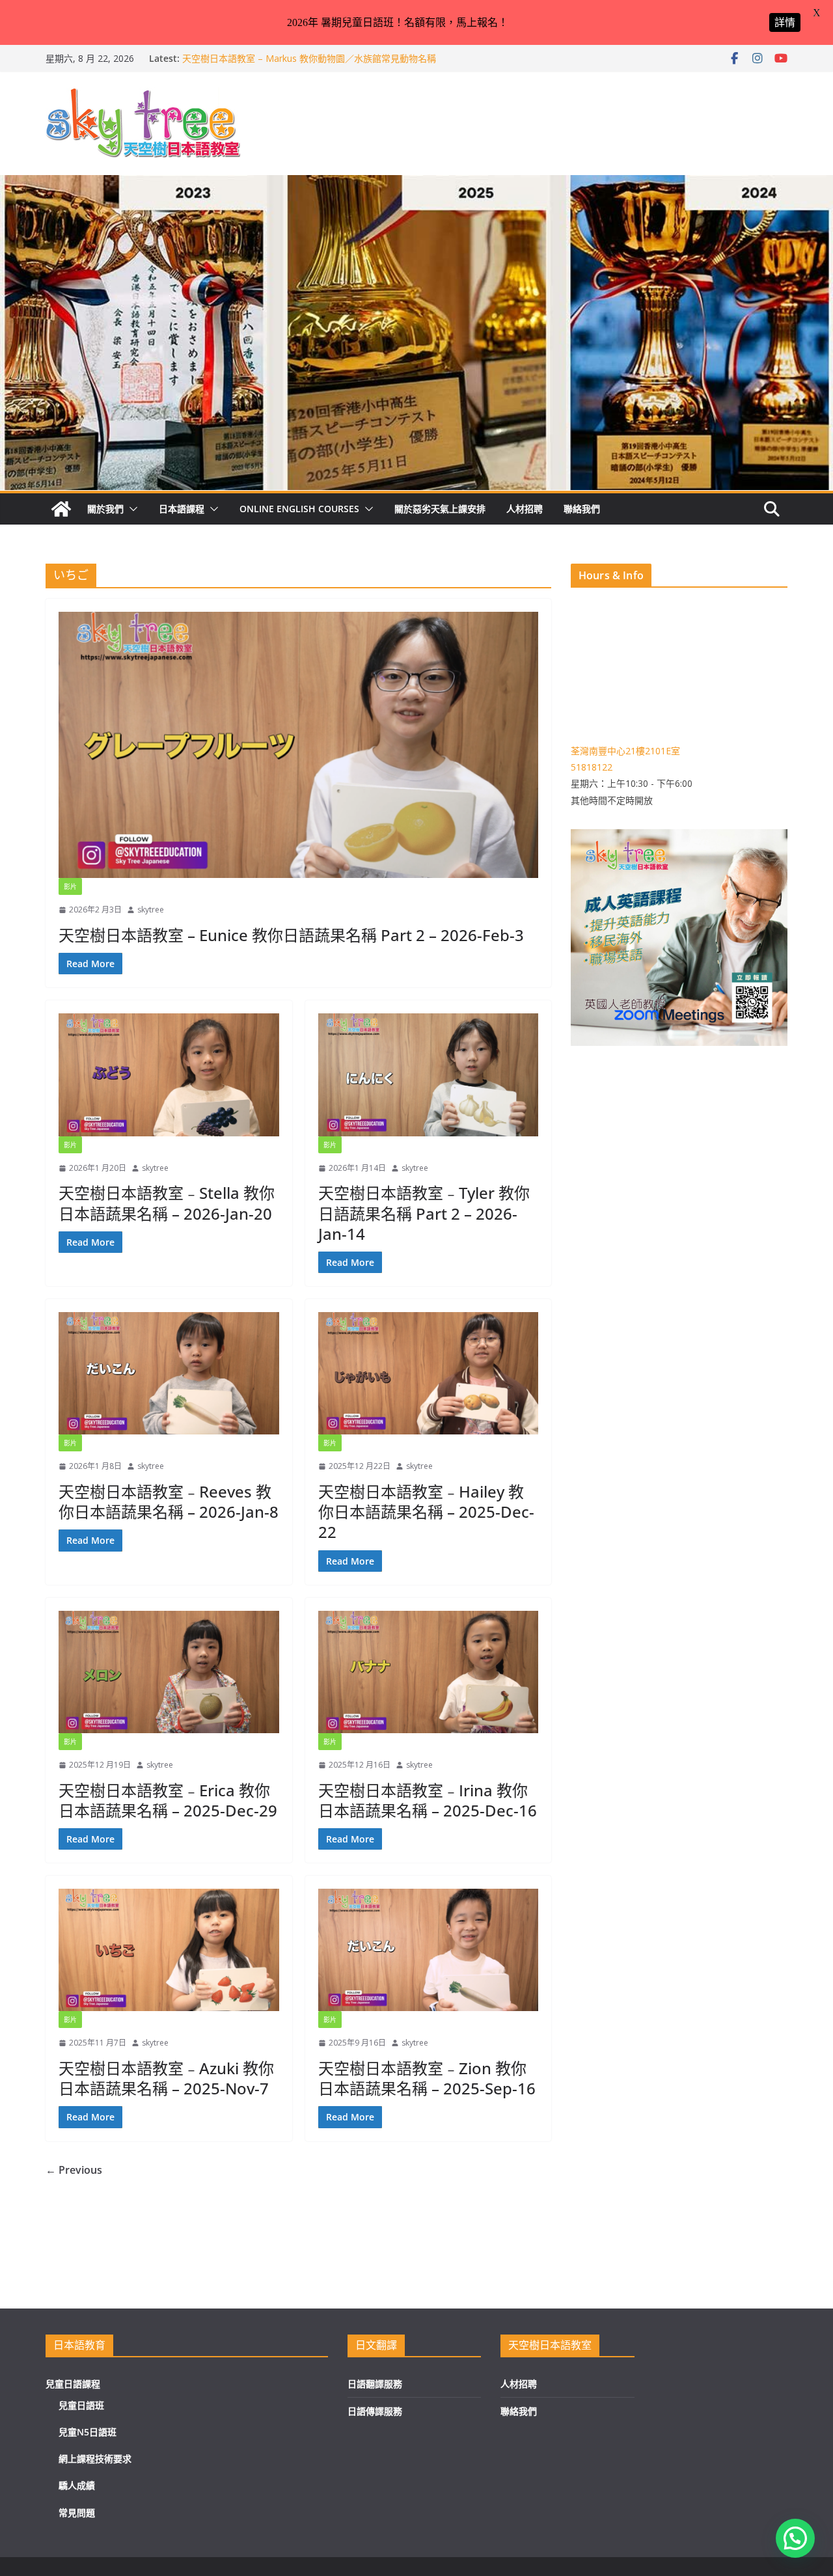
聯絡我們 (582, 509)
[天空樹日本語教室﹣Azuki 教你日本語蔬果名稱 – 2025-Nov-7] (169, 1950)
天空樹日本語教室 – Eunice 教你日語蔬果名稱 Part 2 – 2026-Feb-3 (291, 935)
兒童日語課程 (73, 2384)
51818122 (592, 767)
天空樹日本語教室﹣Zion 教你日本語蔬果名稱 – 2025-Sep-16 (427, 2078)
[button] (131, 509)
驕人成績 (77, 2485)
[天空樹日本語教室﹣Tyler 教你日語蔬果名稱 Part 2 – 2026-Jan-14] (429, 1075)
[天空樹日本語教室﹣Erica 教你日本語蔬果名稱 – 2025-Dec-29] (169, 1672)
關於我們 (105, 509)
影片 (70, 886)
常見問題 (77, 2513)
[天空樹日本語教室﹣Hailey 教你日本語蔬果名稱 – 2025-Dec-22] (429, 1373)
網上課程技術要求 (95, 2459)
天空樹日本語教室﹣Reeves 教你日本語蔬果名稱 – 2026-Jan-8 (169, 1501)
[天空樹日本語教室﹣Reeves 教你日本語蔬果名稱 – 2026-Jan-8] (169, 1373)
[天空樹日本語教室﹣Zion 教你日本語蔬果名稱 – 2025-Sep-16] (429, 1950)
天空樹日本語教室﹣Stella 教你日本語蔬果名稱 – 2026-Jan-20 (167, 1203)
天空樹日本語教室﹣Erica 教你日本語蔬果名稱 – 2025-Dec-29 (168, 1800)
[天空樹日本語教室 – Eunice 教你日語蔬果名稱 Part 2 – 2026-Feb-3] (298, 745)
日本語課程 (182, 509)
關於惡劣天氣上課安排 (440, 509)
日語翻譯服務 (375, 2384)
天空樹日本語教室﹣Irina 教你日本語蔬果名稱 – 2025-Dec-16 (428, 1800)
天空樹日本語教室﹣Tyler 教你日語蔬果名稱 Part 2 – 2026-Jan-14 (424, 1213)
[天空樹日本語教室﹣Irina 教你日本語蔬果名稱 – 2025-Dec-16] (429, 1672)
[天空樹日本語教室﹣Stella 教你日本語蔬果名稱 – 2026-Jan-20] (169, 1075)
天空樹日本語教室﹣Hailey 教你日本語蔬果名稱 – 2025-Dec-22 (426, 1512)
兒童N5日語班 (88, 2432)
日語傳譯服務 (375, 2411)
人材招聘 (525, 509)
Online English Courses (299, 509)
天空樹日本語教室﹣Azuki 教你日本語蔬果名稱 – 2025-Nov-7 (166, 2078)
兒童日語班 (81, 2405)
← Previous (74, 2170)
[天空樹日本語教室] (61, 509)
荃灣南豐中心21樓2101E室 (625, 751)
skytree (151, 910)
